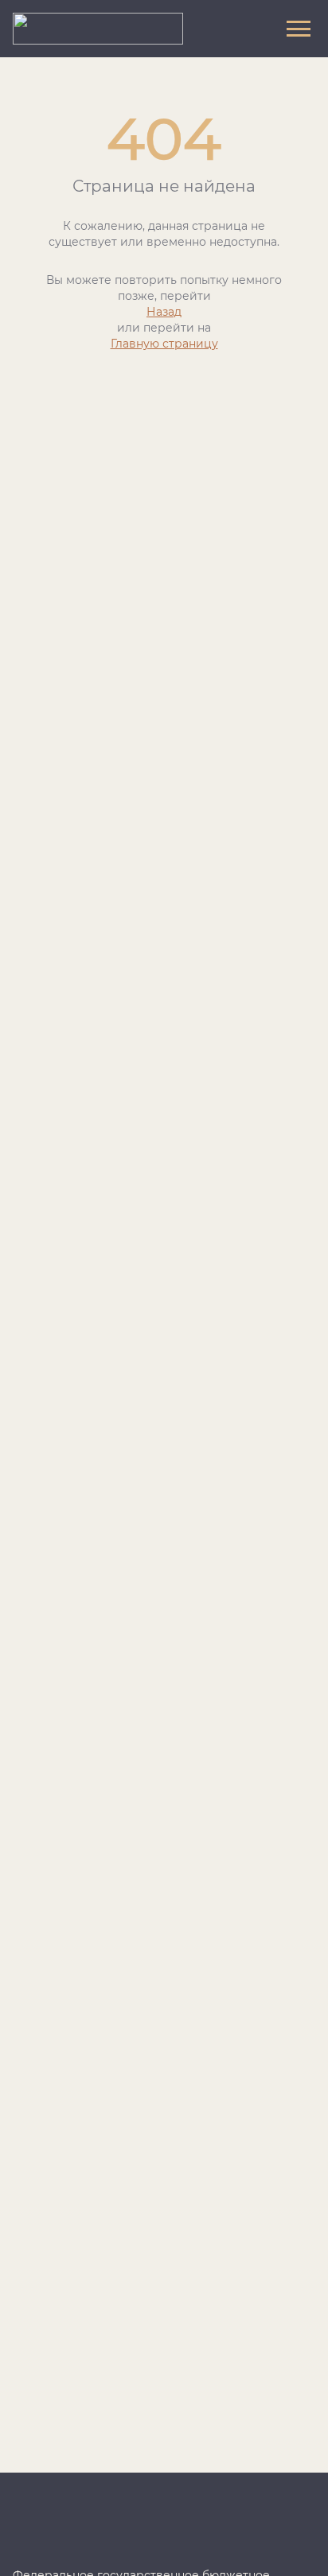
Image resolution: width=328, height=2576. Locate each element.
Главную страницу (164, 344)
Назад (164, 312)
